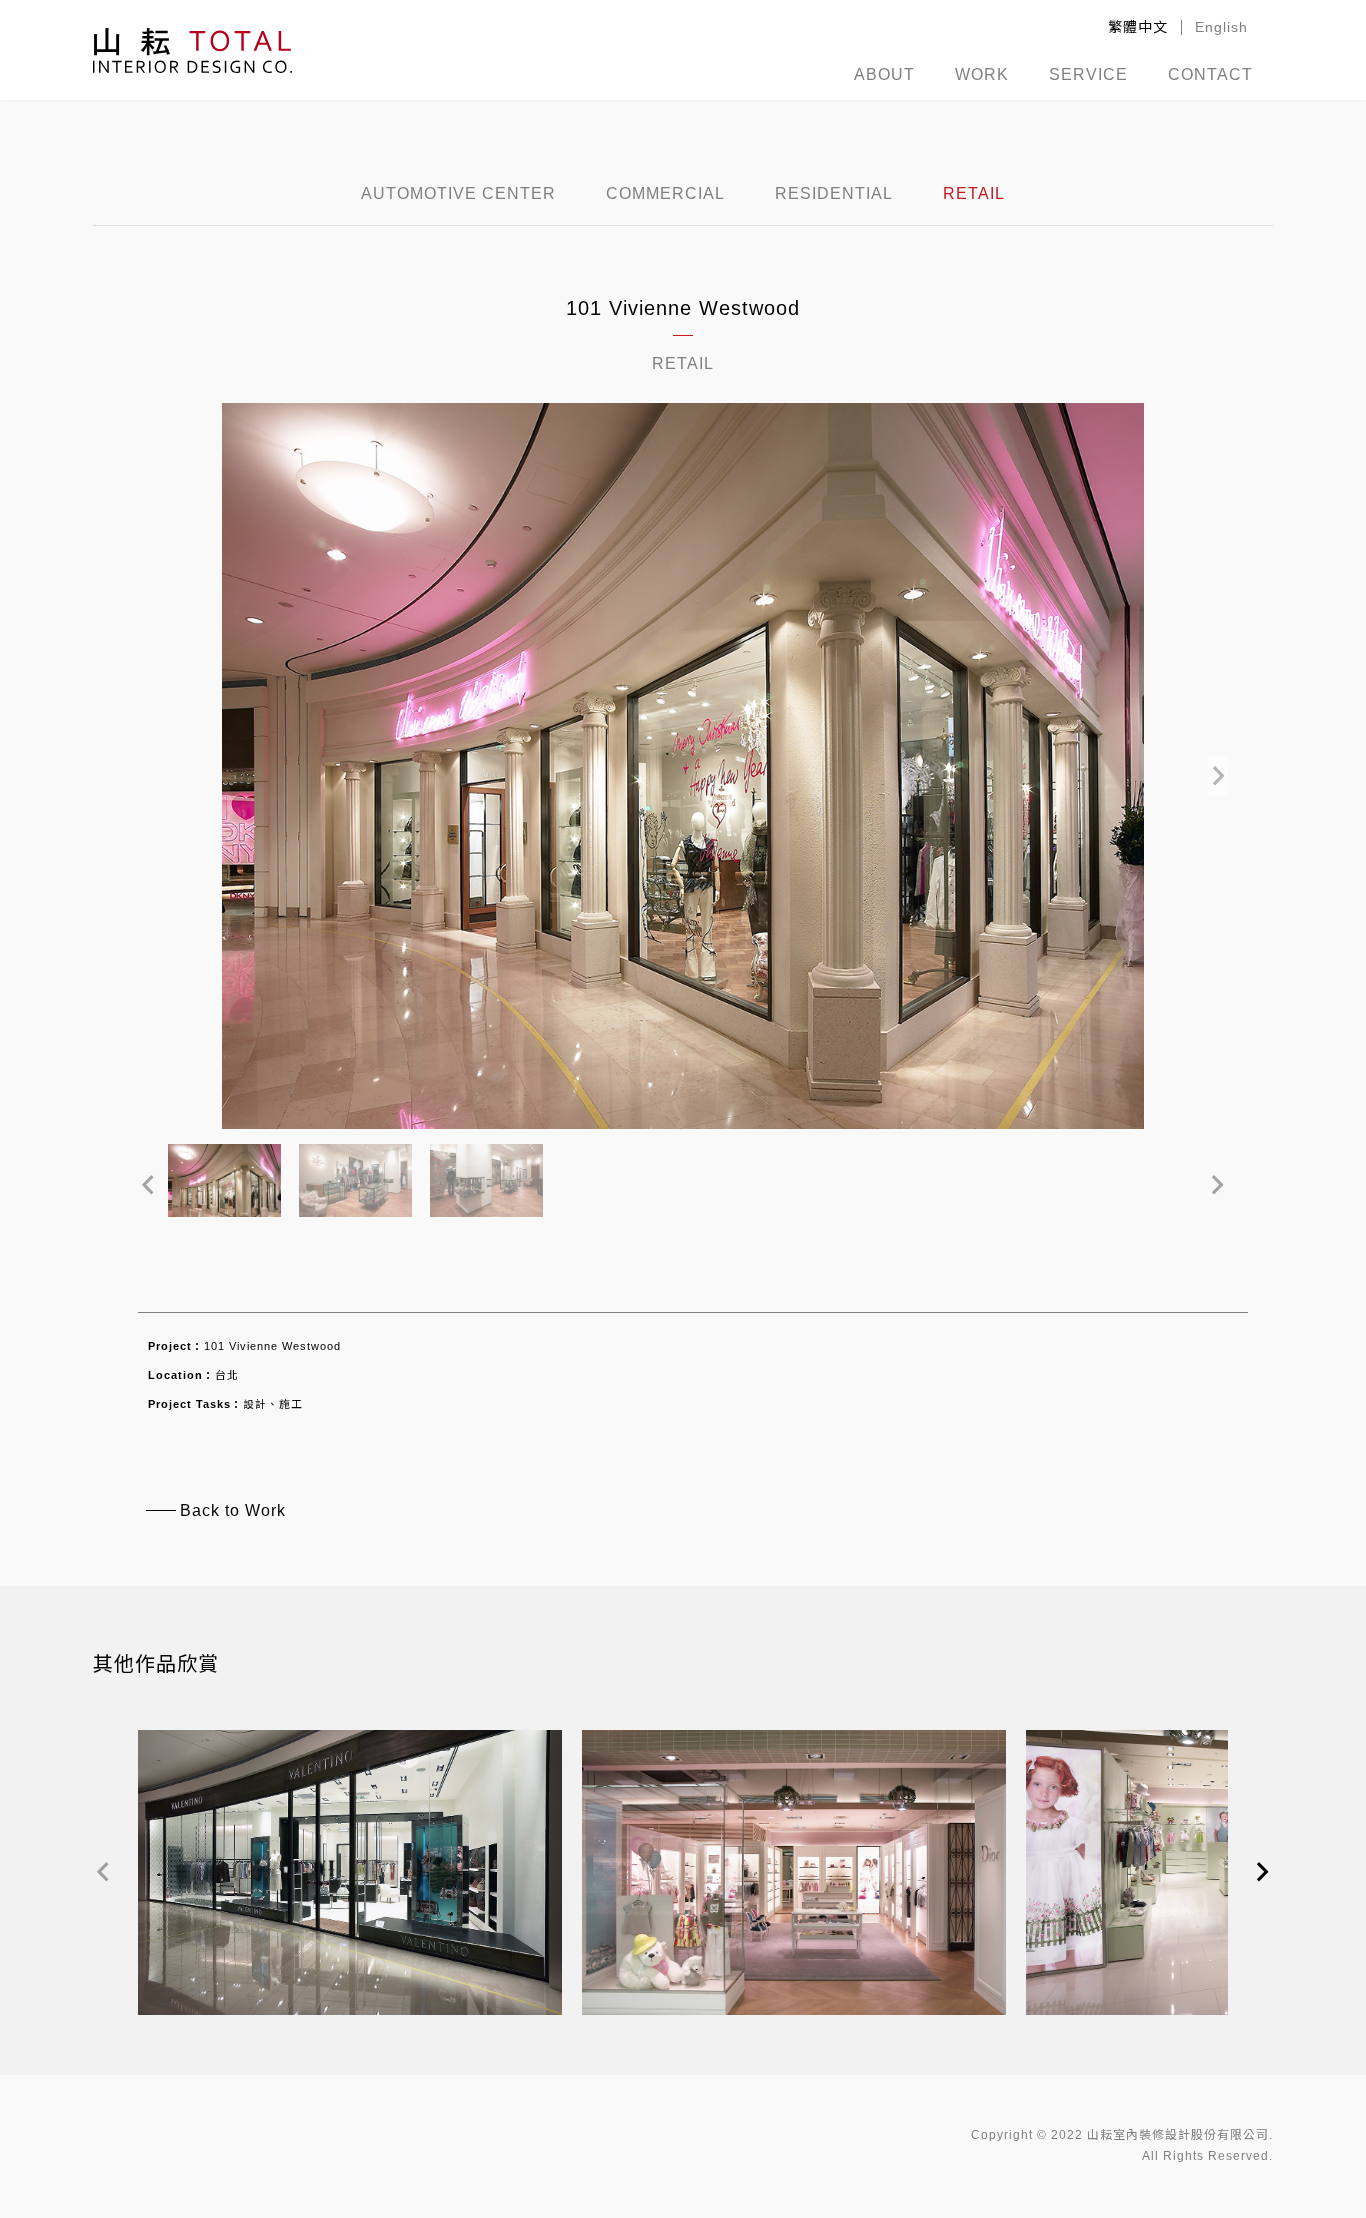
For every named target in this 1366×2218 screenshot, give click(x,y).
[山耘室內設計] (192, 50)
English (1221, 27)
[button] (1218, 766)
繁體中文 (1138, 27)
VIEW (350, 1901)
